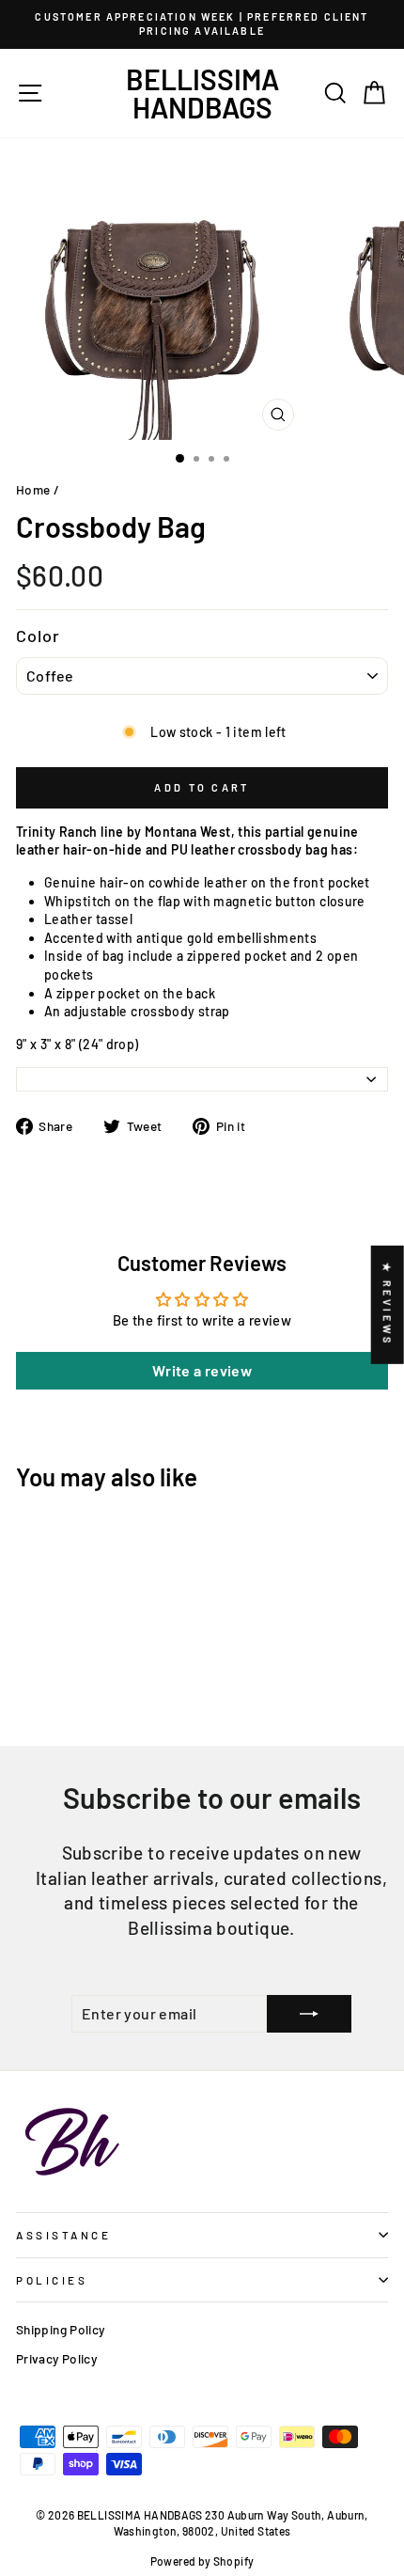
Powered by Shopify (202, 2561)
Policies (52, 2280)
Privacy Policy (56, 2358)
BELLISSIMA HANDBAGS (202, 93)
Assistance (63, 2235)
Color (39, 636)
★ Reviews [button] (388, 1305)
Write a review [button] (202, 1370)
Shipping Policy (61, 2329)
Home (33, 489)
